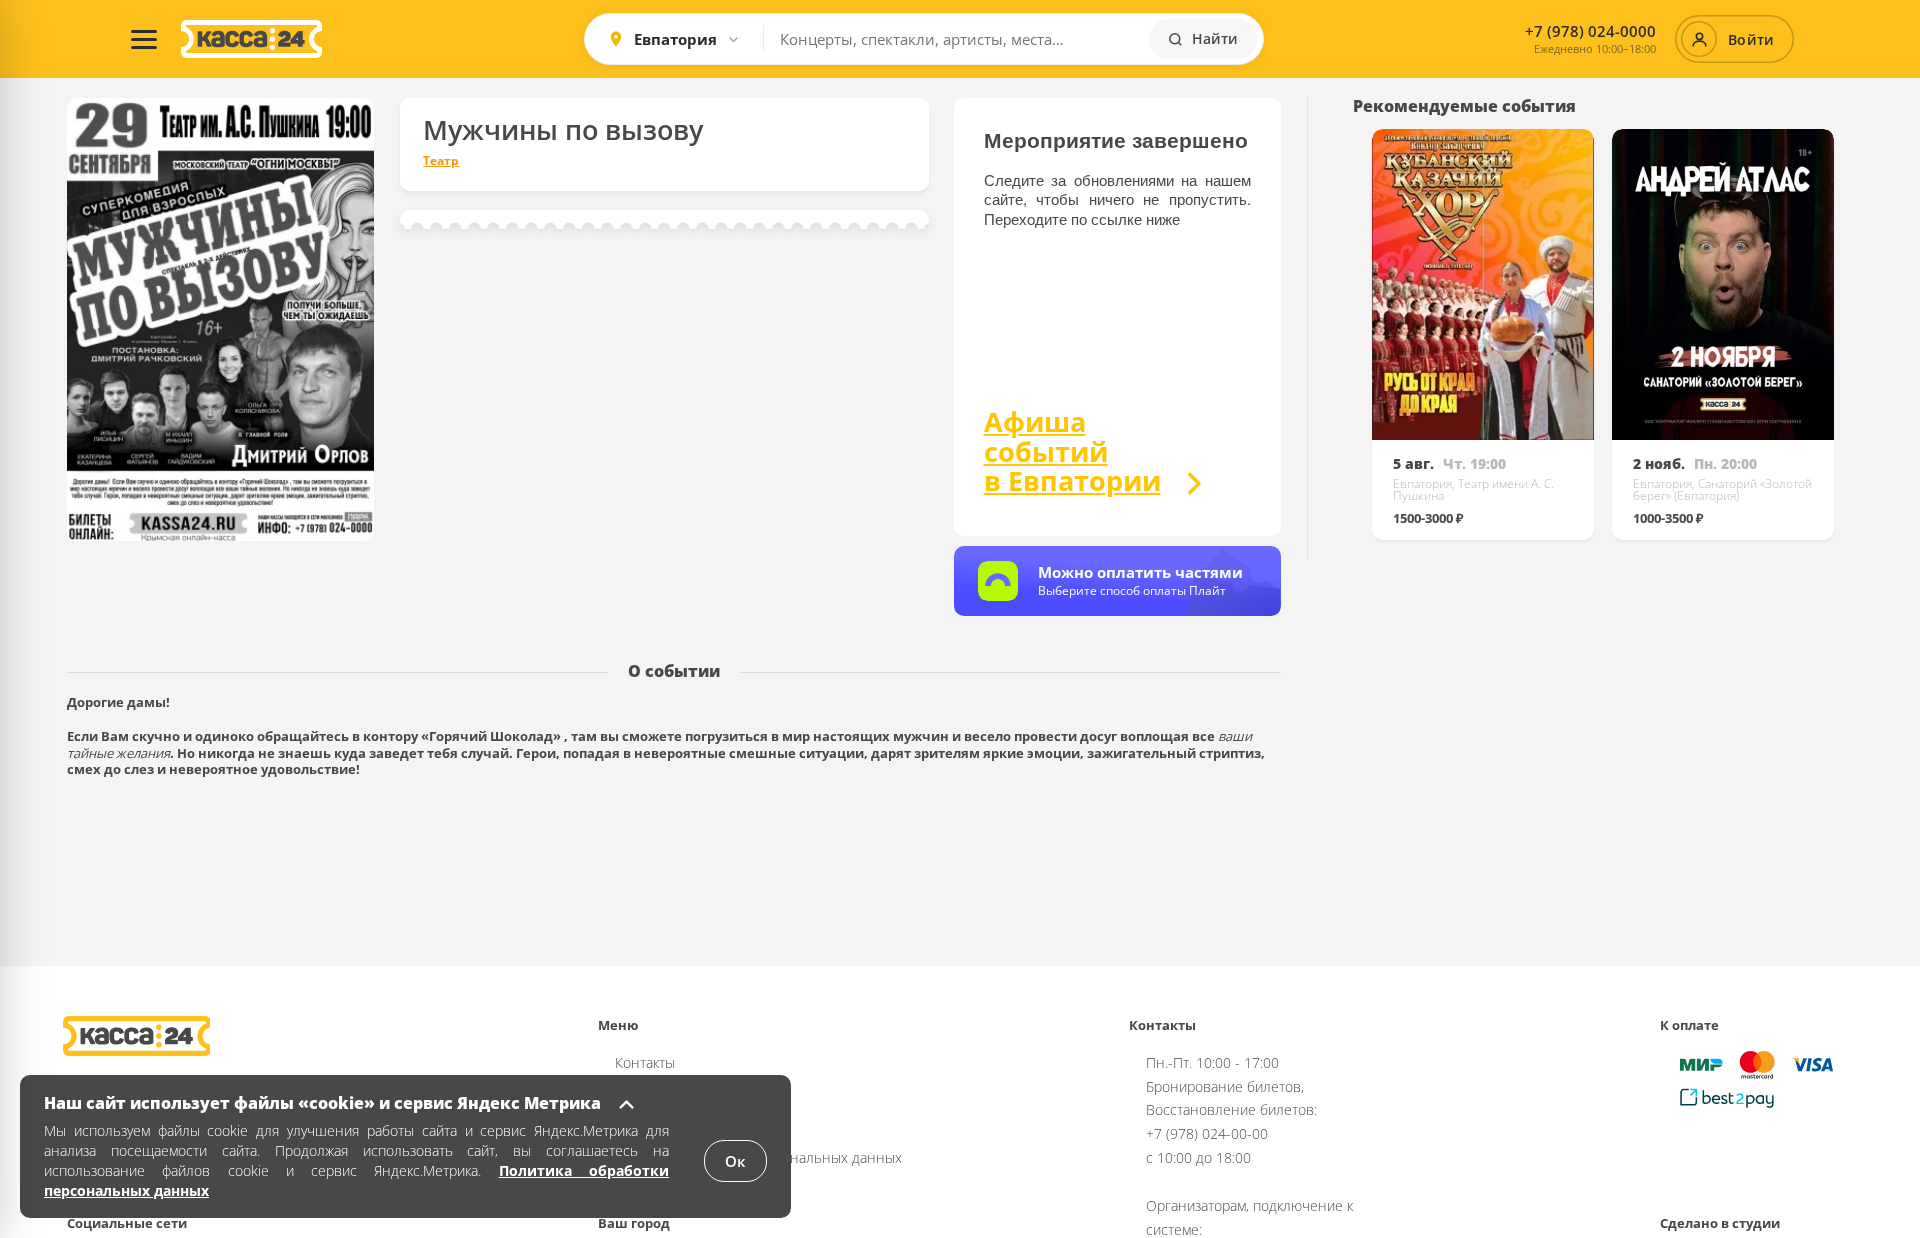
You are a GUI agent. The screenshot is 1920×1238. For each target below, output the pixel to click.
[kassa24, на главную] (251, 39)
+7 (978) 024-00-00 (1207, 1133)
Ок (735, 1161)
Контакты (645, 1062)
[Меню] (144, 39)
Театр (441, 161)
